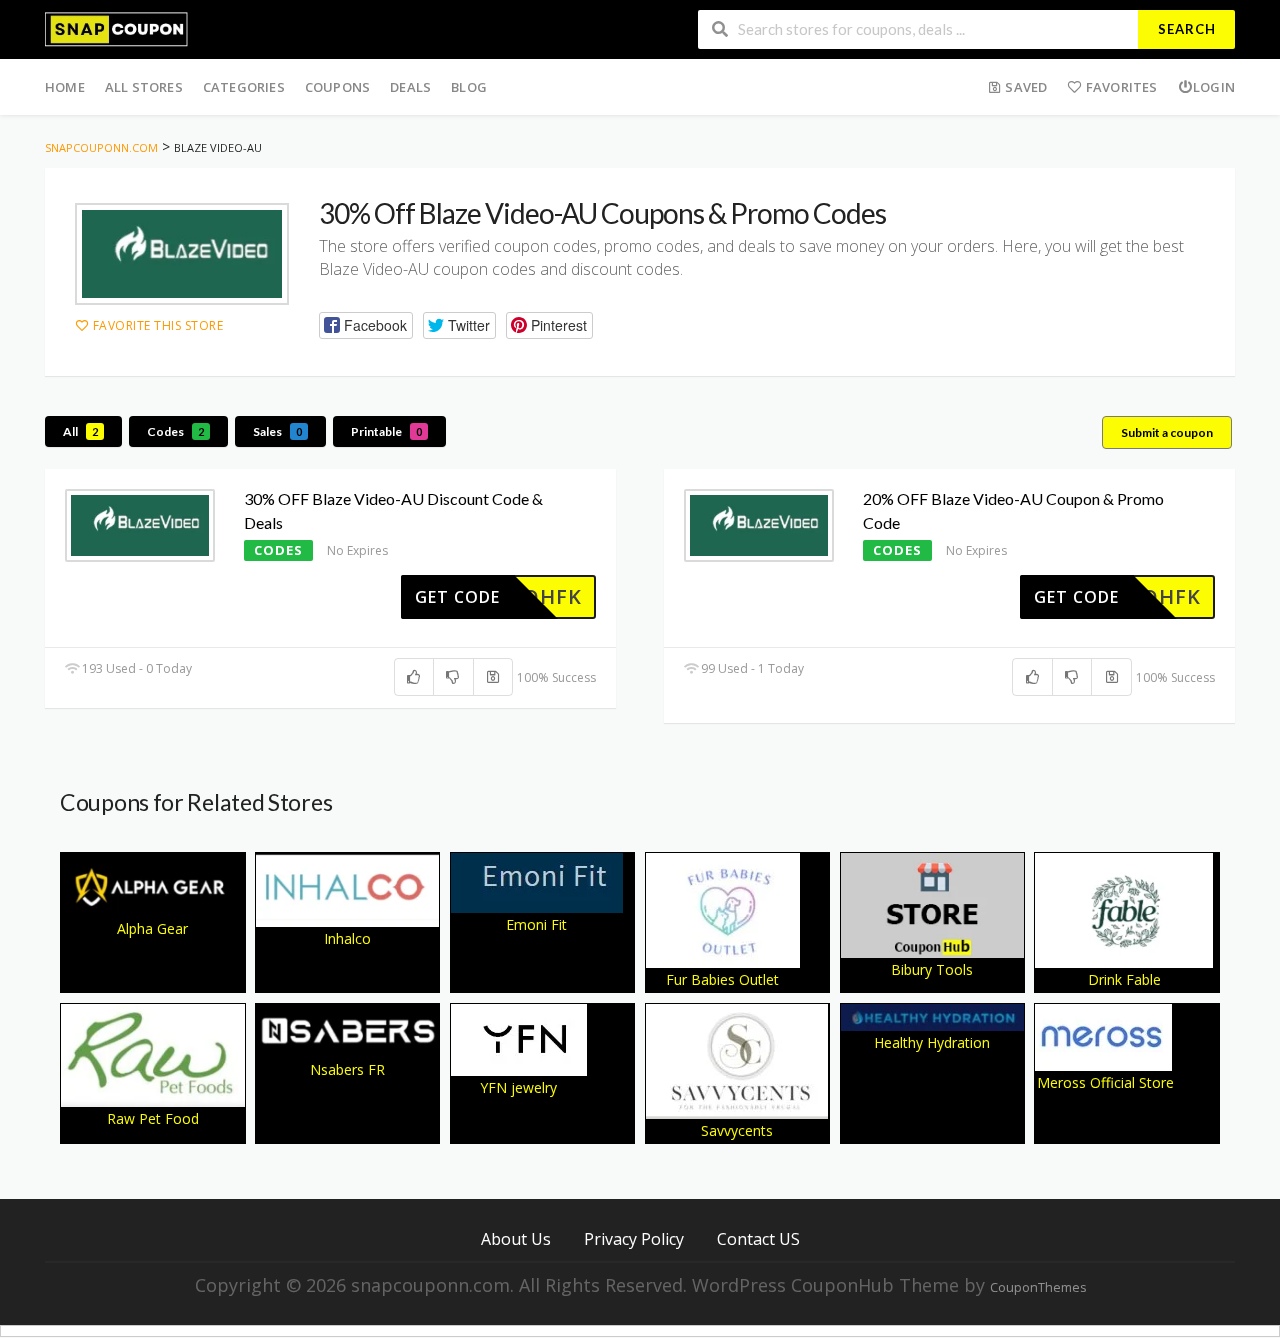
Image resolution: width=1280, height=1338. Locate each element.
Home (65, 87)
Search (1187, 29)
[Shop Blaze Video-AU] (182, 254)
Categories (244, 87)
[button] (366, 325)
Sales (277, 431)
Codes (175, 431)
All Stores (144, 87)
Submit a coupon (1167, 432)
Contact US (758, 1238)
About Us (516, 1238)
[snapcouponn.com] (116, 27)
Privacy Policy (634, 1238)
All (80, 431)
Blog (469, 87)
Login (1214, 87)
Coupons (337, 87)
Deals (410, 87)
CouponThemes (1038, 1287)
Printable (386, 431)
